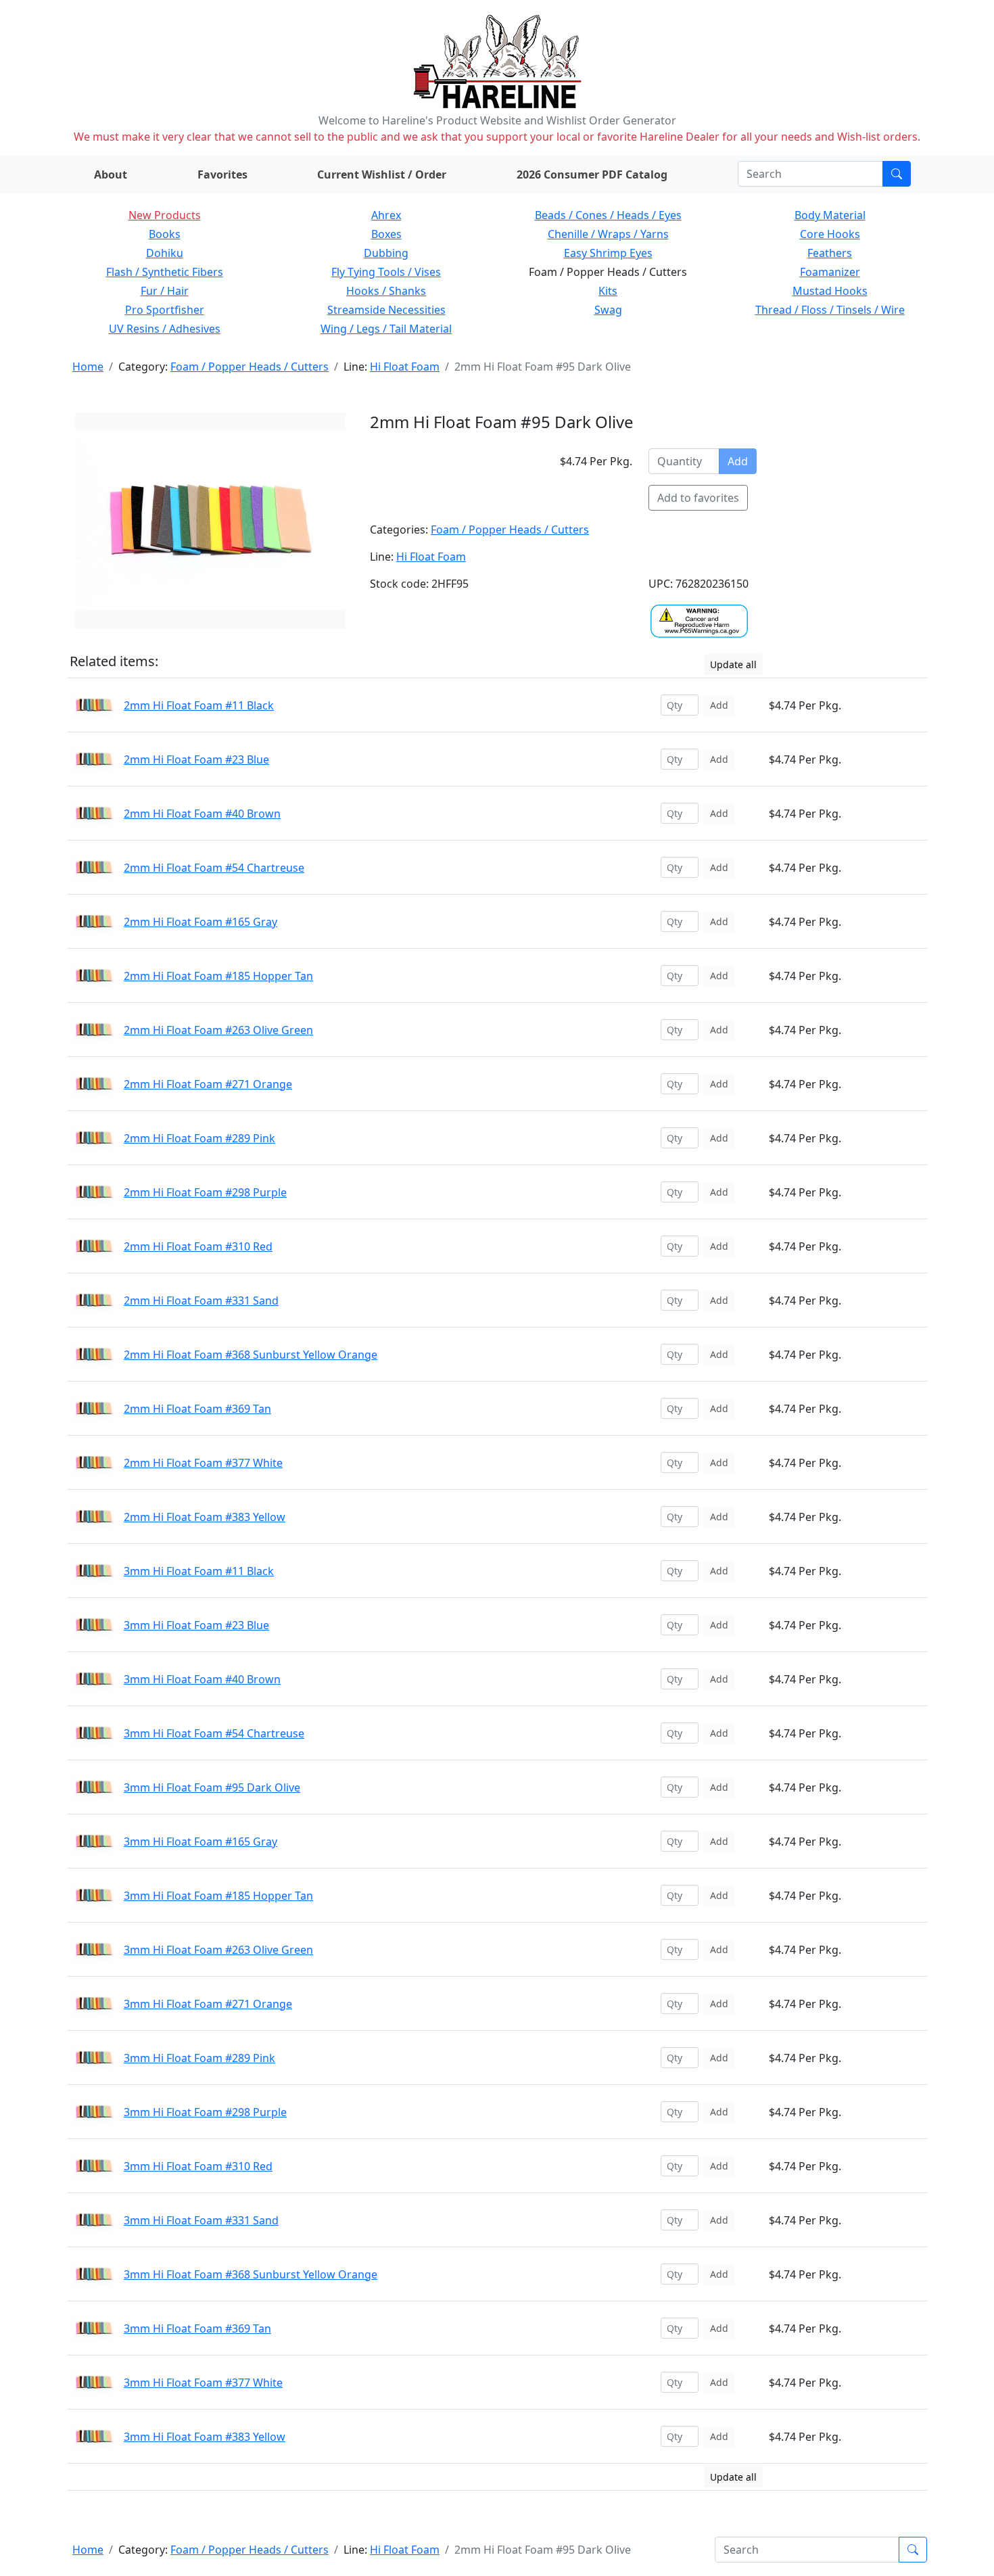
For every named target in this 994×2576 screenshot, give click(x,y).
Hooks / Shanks (386, 291)
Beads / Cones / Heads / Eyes (608, 215)
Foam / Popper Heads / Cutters (250, 367)
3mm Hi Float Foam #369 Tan (197, 2328)
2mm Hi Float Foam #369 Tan (197, 1409)
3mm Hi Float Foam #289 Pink (199, 2058)
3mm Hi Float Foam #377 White (203, 2383)
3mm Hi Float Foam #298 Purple (205, 2112)
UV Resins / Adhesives (165, 329)
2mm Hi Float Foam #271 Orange (208, 1084)
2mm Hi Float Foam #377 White (203, 1463)
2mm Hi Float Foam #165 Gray (200, 922)
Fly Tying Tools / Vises (386, 272)
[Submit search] (897, 174)
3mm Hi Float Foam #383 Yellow (205, 2437)
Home (88, 367)
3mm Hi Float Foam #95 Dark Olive (212, 1787)
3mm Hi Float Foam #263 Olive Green (218, 1950)
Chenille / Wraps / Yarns (608, 234)
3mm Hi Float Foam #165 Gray (200, 1842)
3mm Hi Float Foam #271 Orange (208, 2004)
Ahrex (386, 215)
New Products (165, 215)
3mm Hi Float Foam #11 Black (199, 1571)
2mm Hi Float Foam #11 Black (199, 705)
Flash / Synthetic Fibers (165, 272)
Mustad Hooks (830, 291)
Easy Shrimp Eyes (608, 253)
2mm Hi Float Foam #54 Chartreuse (214, 868)
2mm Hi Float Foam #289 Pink (199, 1138)
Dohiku (165, 253)
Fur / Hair (165, 291)
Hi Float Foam (405, 367)
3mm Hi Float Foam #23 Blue (196, 1625)
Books (165, 234)
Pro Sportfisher (165, 310)
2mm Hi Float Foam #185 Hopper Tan (218, 976)
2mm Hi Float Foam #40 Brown (202, 814)
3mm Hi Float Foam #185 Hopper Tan (218, 1896)
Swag (608, 310)
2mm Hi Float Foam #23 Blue (196, 759)
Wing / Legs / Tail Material (386, 329)
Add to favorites (698, 498)
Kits (608, 291)
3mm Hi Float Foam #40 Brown (202, 1679)
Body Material (830, 215)
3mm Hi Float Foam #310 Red (198, 2166)
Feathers (830, 253)
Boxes (386, 234)
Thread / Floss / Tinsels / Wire (830, 310)
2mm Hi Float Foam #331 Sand (201, 1301)
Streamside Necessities (386, 310)
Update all (733, 664)
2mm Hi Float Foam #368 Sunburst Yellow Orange (251, 1355)
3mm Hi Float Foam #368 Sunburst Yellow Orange (251, 2274)
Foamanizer (830, 272)
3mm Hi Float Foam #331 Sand (201, 2220)
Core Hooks (830, 234)
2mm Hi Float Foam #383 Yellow (205, 1517)
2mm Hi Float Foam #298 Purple (205, 1192)
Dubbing (386, 253)
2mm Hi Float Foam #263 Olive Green (218, 1030)
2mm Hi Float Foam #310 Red (198, 1246)
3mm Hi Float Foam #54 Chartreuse (214, 1733)
